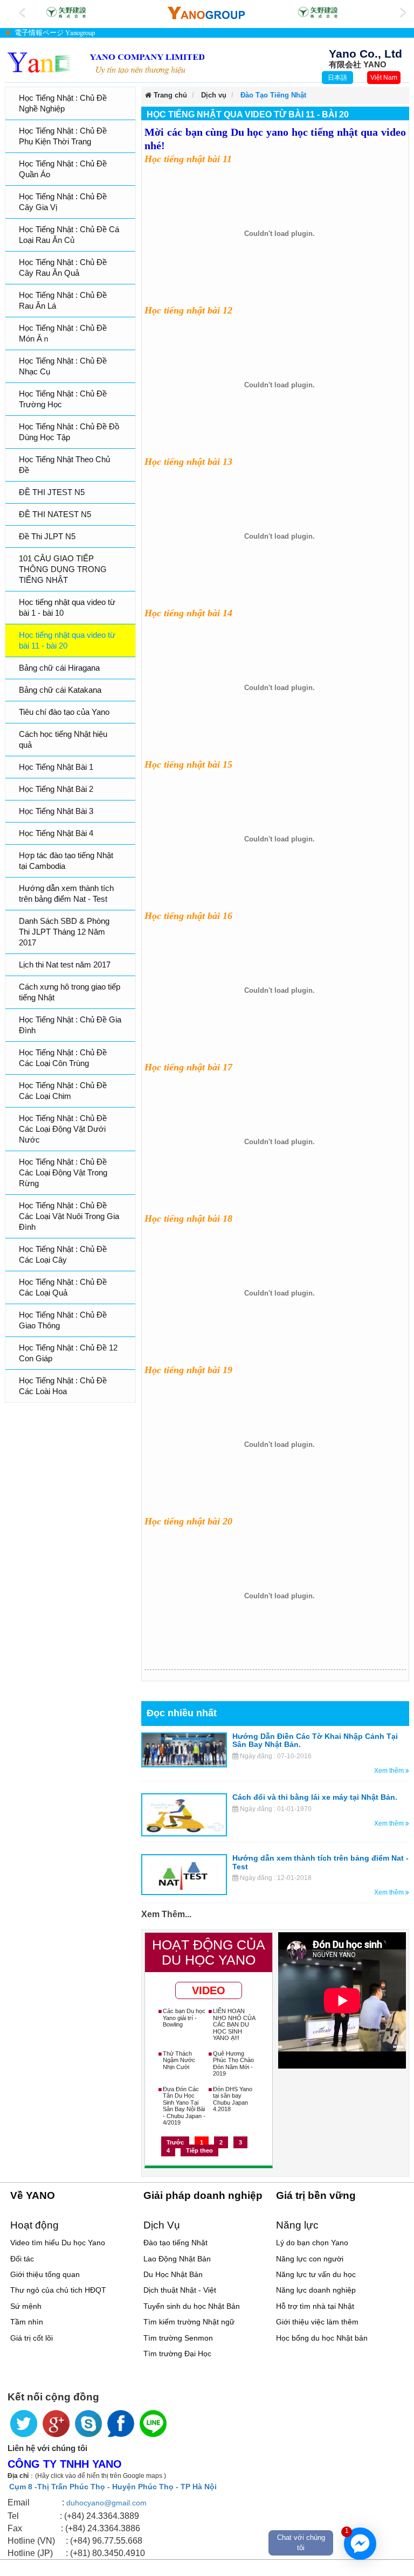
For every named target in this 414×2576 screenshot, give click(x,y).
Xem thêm (390, 1771)
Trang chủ (169, 95)
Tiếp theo (199, 2150)
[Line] (153, 2424)
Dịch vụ (214, 95)
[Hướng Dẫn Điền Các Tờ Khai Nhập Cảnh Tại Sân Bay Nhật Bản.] (184, 1750)
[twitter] (24, 2424)
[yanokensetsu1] (316, 12)
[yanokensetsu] (64, 12)
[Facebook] (121, 2424)
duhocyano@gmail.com (106, 2503)
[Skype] (88, 2424)
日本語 (337, 78)
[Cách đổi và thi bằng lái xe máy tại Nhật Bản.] (184, 1814)
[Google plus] (56, 2424)
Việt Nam (384, 78)
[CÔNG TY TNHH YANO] (106, 63)
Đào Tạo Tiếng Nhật (273, 95)
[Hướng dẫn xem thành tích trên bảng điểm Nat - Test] (184, 1874)
